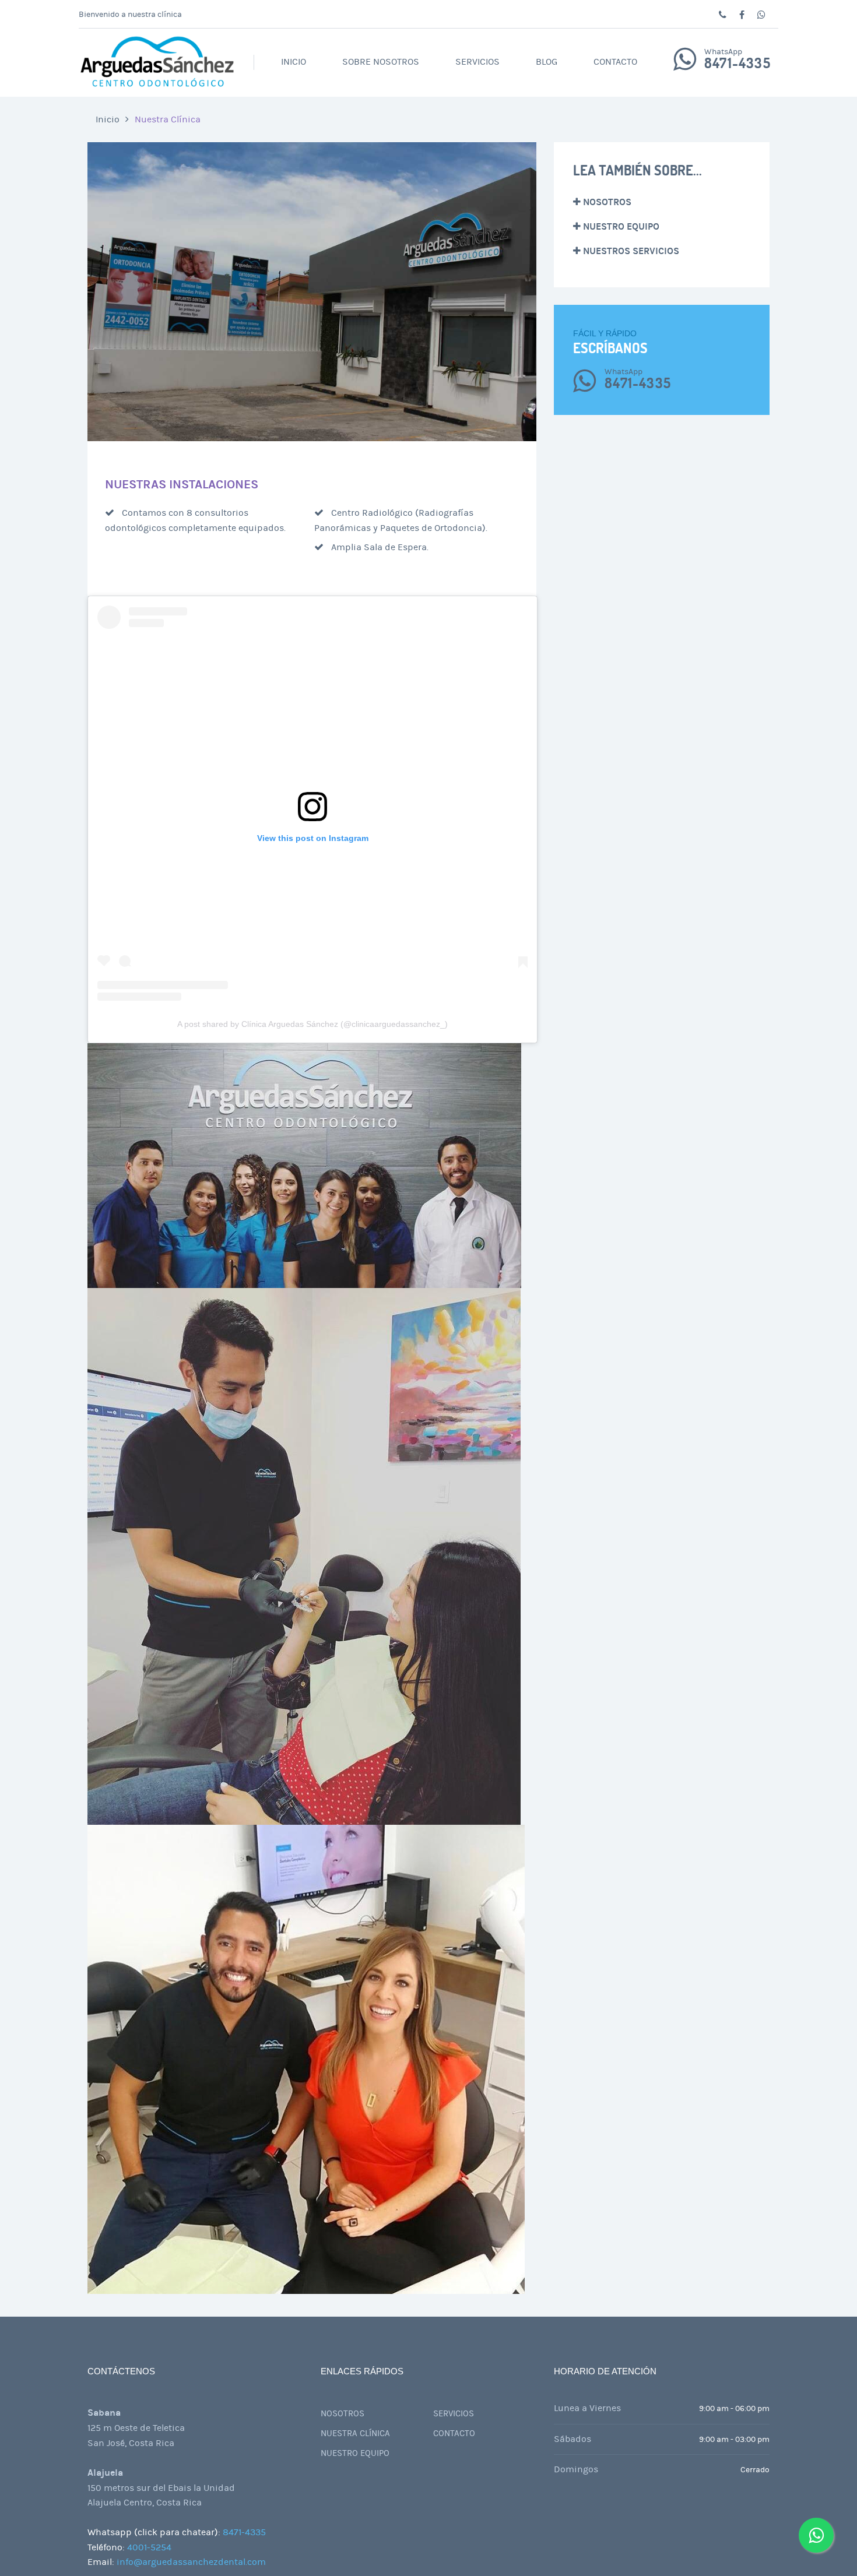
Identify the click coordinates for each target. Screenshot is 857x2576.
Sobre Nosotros (381, 62)
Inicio (294, 62)
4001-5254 (149, 2547)
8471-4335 (737, 64)
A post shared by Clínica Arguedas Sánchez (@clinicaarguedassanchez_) (312, 1024)
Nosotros (606, 202)
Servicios (477, 62)
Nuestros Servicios (630, 251)
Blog (547, 62)
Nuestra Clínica (168, 119)
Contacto (615, 62)
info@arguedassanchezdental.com (191, 2562)
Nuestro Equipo (620, 226)
